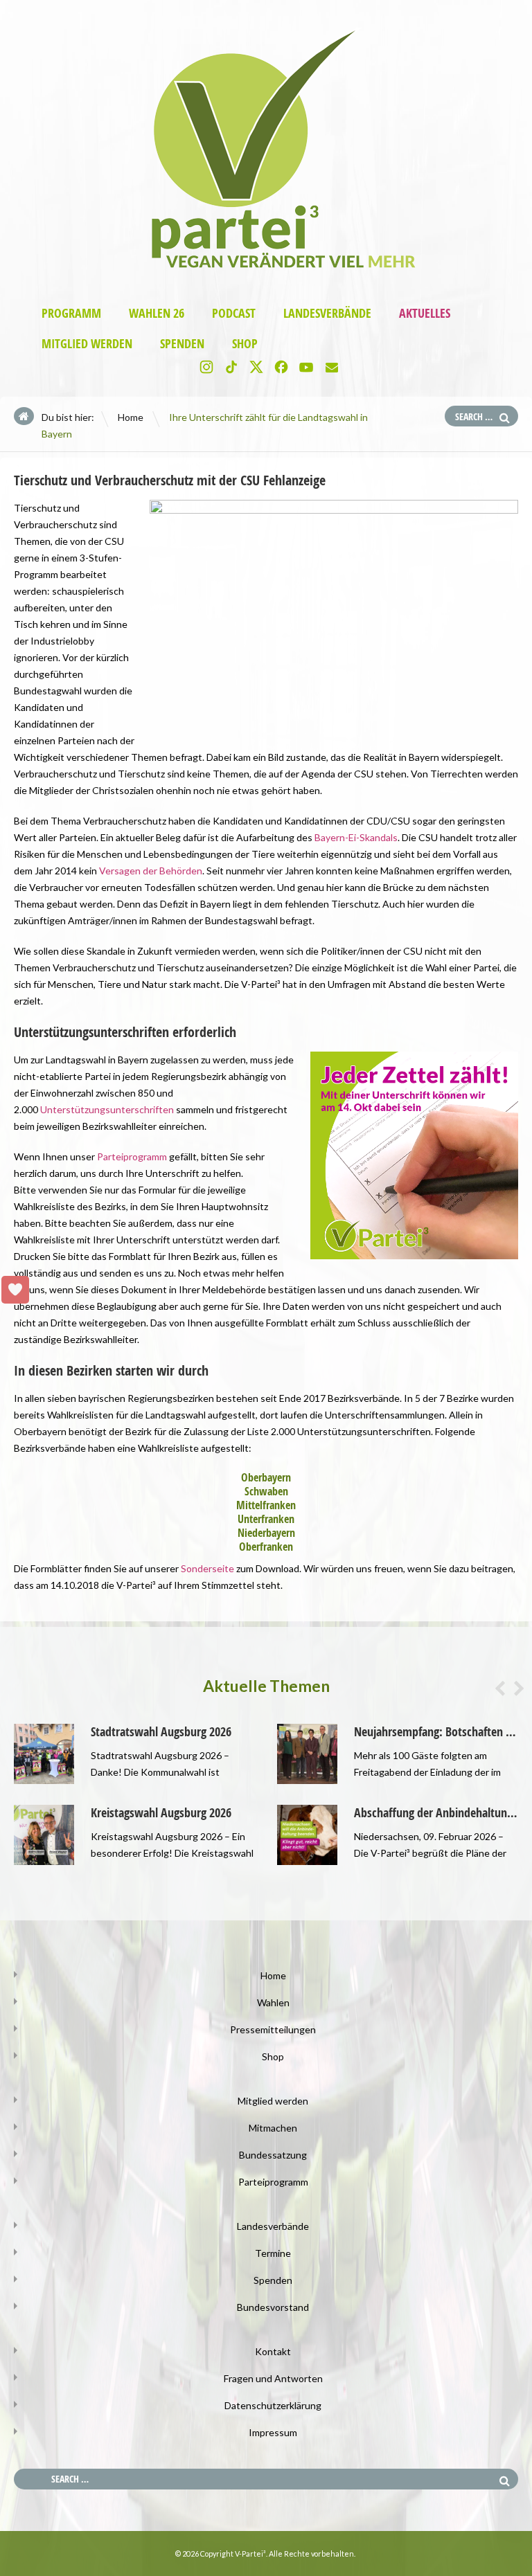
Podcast (234, 313)
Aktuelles (425, 313)
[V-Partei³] (266, 275)
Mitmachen (273, 2128)
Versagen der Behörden (151, 871)
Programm (71, 313)
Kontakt (273, 2351)
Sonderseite (207, 1568)
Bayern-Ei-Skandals (355, 837)
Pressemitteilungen (273, 2029)
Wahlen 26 (157, 313)
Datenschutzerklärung (273, 2405)
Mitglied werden (87, 344)
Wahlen (273, 2002)
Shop (245, 344)
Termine (273, 2253)
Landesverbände (327, 313)
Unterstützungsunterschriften (107, 1109)
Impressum (273, 2432)
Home (131, 417)
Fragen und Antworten (273, 2378)
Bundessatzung (273, 2155)
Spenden (182, 344)
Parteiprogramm (132, 1156)
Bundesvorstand (273, 2307)
